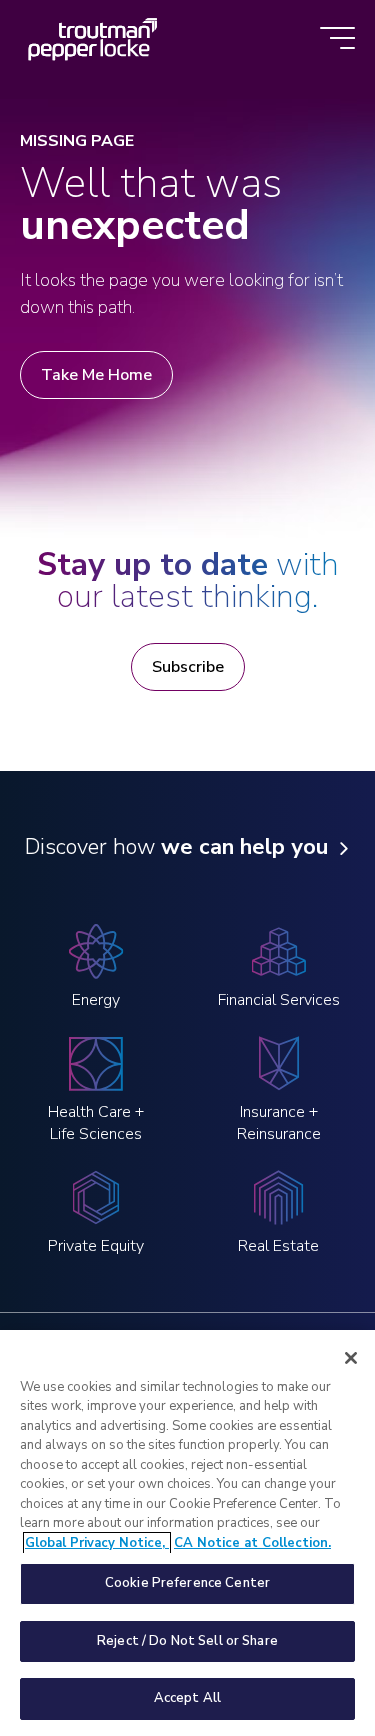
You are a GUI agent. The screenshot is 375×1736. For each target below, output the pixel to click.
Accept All (187, 1698)
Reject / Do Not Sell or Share (187, 1641)
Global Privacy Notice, (97, 1543)
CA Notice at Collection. (252, 1543)
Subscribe (188, 667)
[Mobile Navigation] (337, 39)
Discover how (176, 847)
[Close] (351, 1358)
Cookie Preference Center (187, 1583)
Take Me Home (96, 375)
